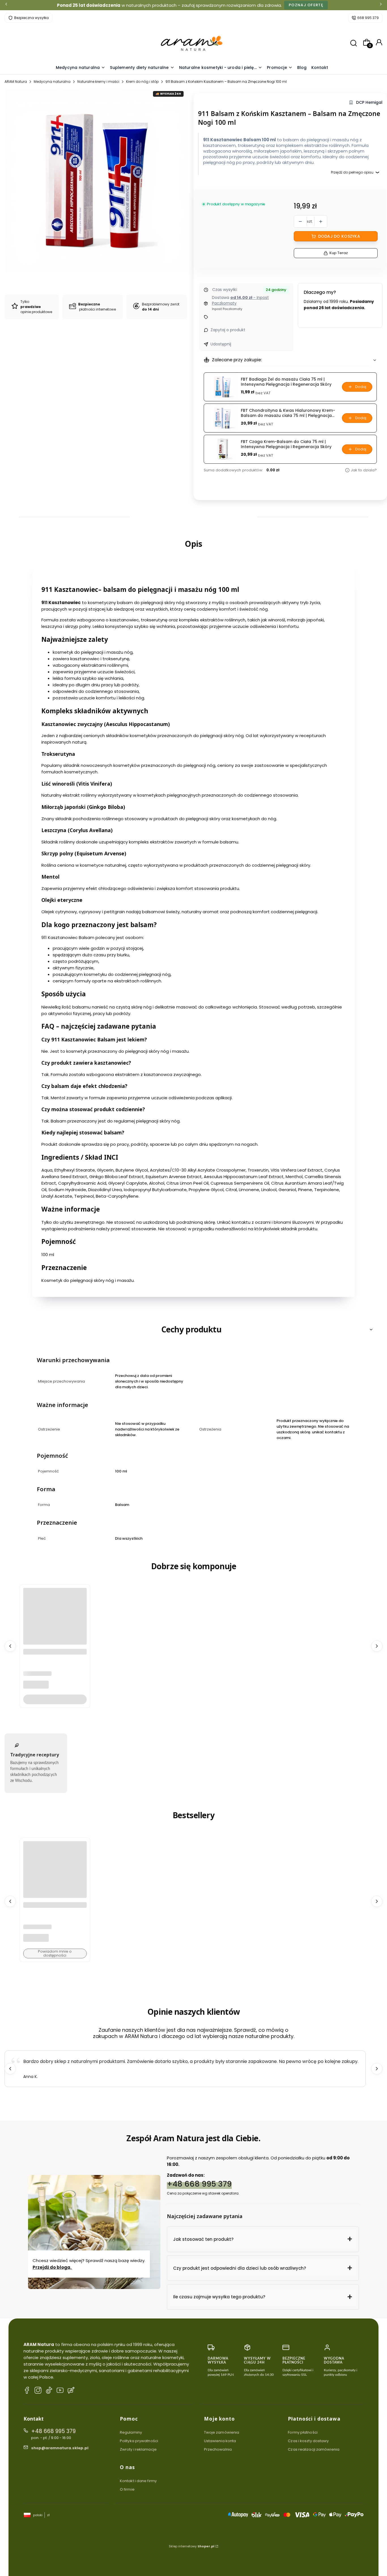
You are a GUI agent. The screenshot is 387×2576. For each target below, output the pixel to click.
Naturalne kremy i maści (98, 82)
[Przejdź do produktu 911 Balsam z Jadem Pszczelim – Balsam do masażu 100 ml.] (55, 1643)
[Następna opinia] (377, 2069)
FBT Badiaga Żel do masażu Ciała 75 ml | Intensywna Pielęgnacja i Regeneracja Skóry (286, 382)
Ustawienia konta (220, 2441)
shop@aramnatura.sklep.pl (60, 2448)
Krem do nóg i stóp (142, 82)
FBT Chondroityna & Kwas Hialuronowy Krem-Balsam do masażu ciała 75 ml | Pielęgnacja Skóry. (288, 413)
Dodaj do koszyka (339, 236)
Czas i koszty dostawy (308, 2441)
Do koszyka (55, 1699)
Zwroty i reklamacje (138, 2449)
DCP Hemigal (369, 103)
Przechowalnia (218, 2449)
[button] (263, 2239)
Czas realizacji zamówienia (314, 2449)
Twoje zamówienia (222, 2432)
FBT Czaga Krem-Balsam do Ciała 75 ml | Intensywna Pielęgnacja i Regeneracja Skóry (286, 444)
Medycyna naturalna (52, 82)
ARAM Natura (16, 82)
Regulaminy (131, 2432)
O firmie (127, 2489)
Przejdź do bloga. (52, 2267)
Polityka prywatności (139, 2441)
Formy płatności (303, 2432)
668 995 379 (368, 18)
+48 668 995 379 (199, 2184)
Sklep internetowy (192, 2546)
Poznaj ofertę (306, 5)
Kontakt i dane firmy (138, 2481)
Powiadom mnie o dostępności (55, 1953)
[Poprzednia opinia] (10, 2069)
